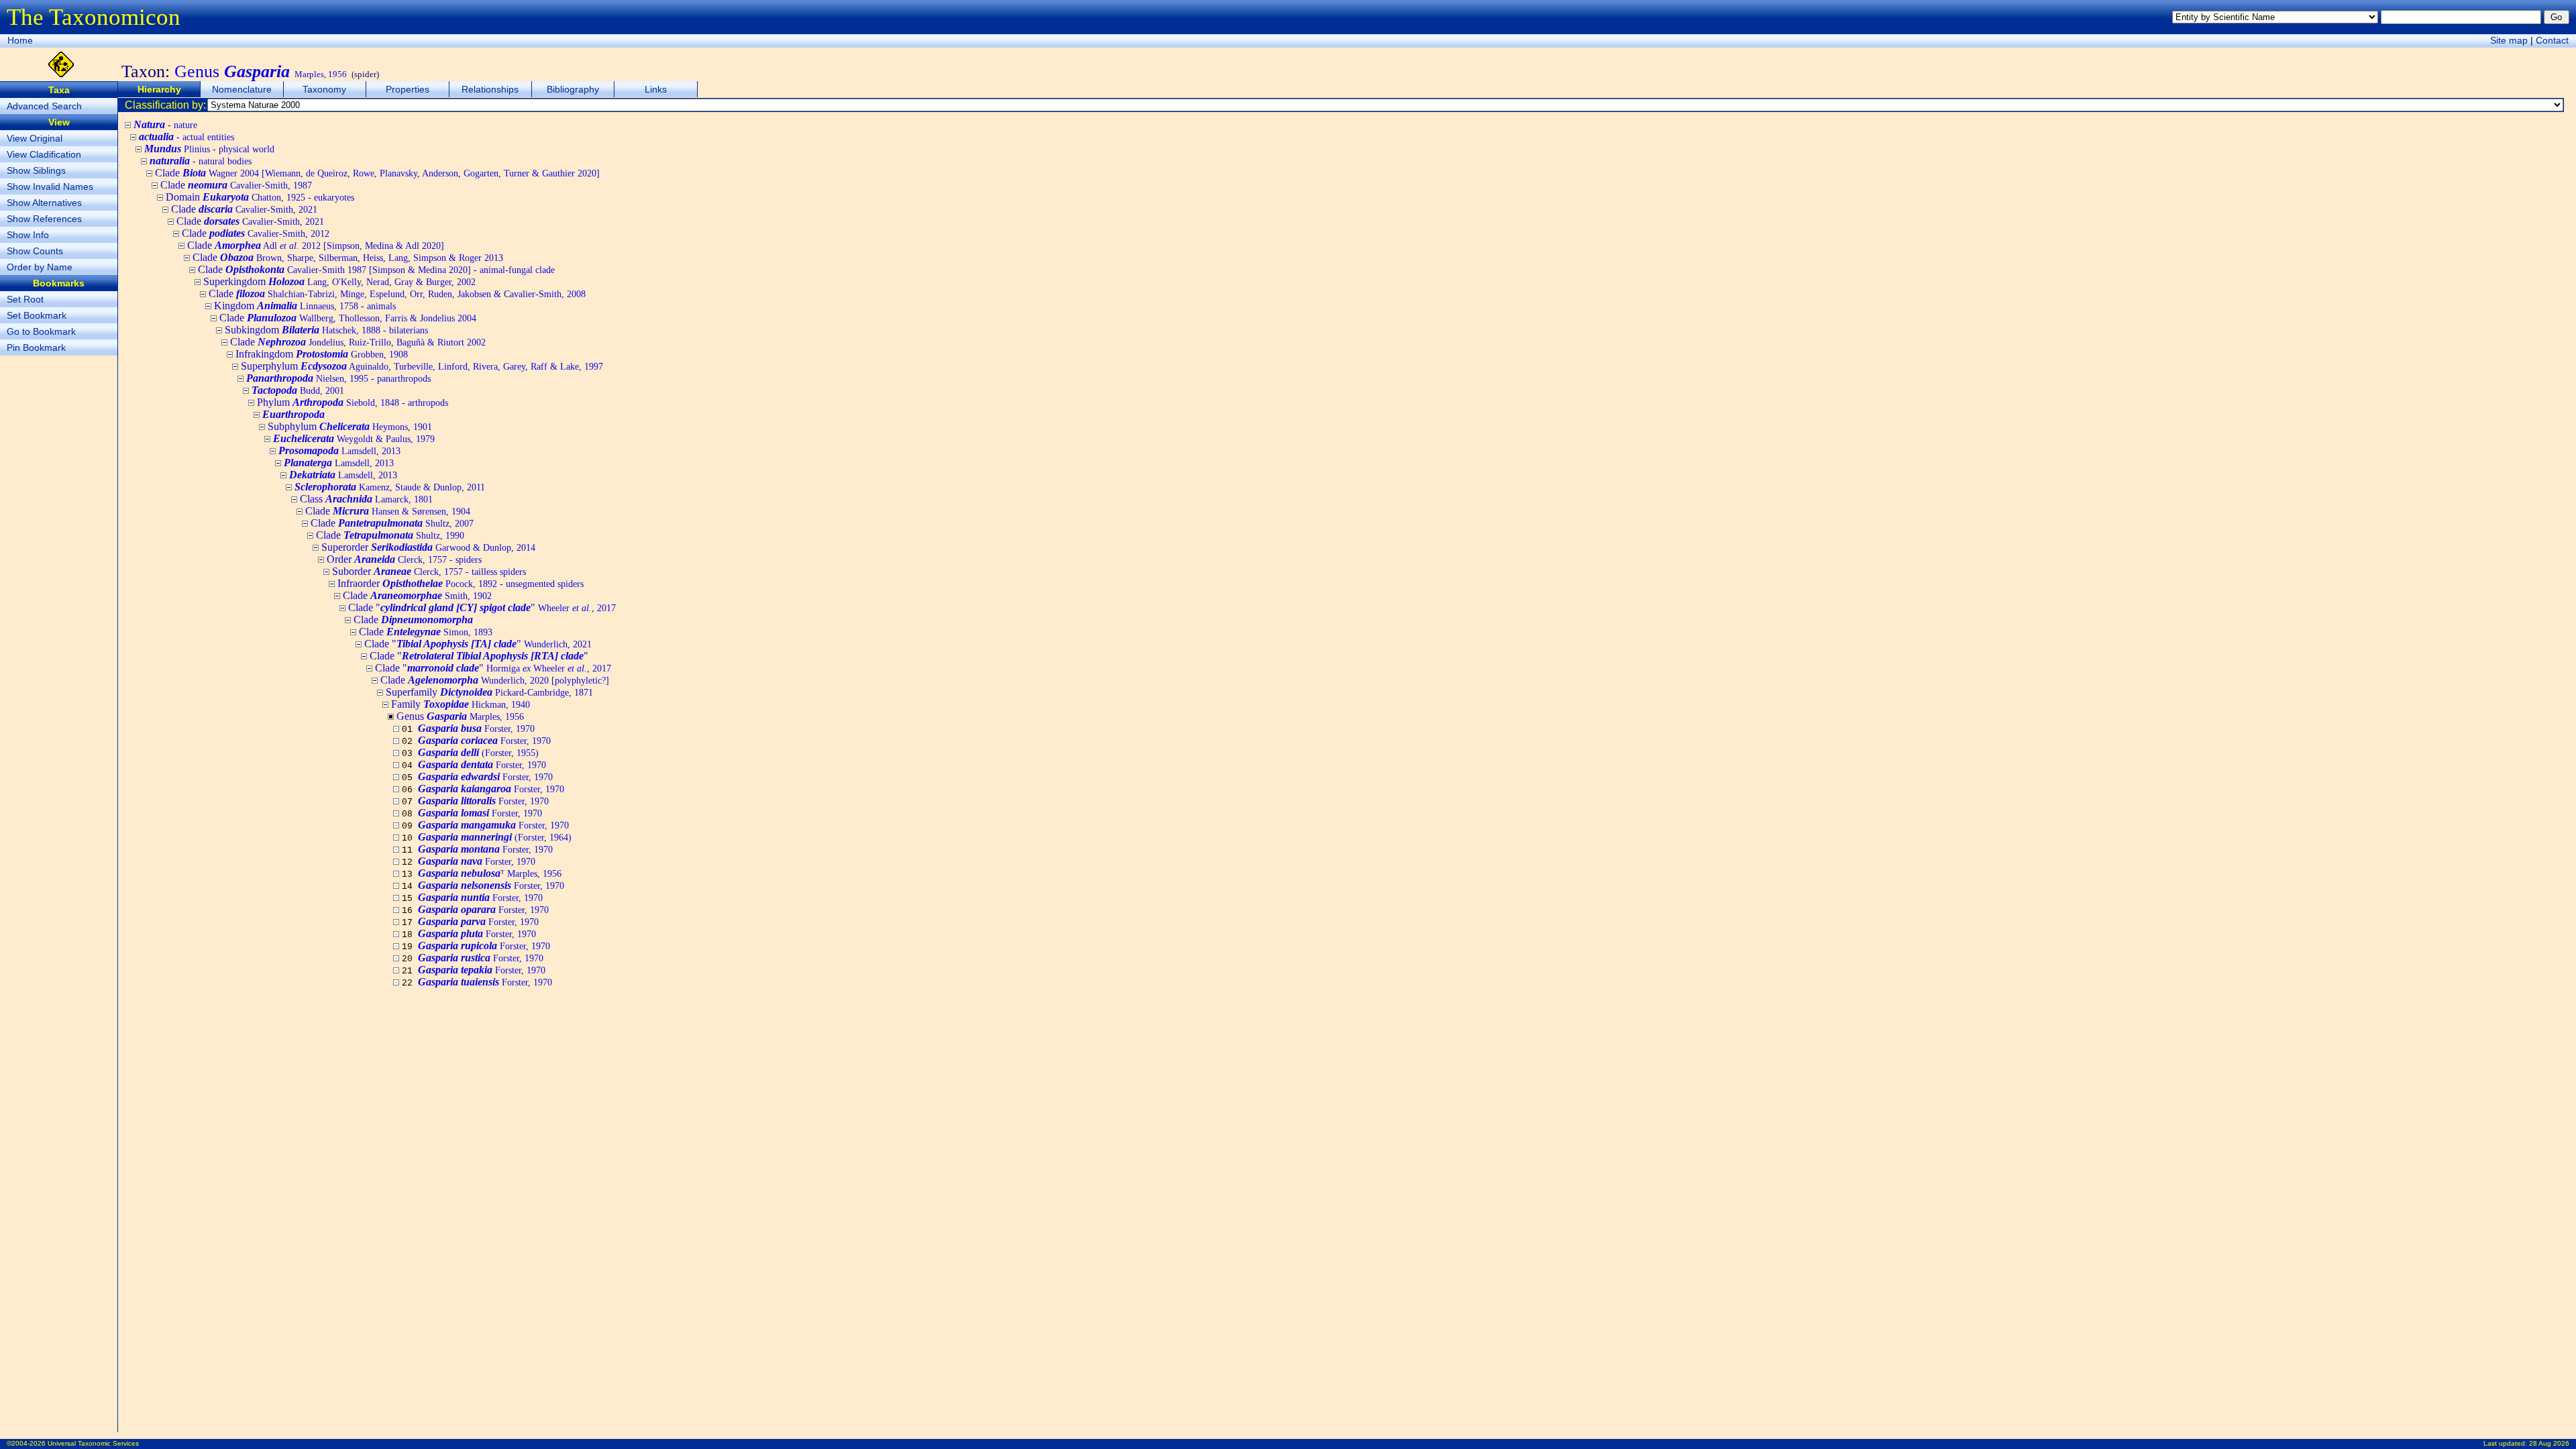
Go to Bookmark (41, 331)
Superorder (428, 547)
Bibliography (573, 89)
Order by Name (40, 267)
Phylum (353, 402)
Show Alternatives (44, 203)
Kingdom (305, 306)
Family (461, 704)
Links (656, 89)
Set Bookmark (37, 315)
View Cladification (44, 154)
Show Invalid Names (50, 186)
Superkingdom (339, 281)
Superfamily (489, 692)
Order (404, 559)
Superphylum (422, 366)
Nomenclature (242, 89)
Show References (44, 219)
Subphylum (350, 426)
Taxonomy (324, 89)
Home (20, 40)
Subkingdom (326, 330)
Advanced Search (44, 106)
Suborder (429, 571)
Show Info (28, 235)
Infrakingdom (322, 354)
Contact (2552, 40)
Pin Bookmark (36, 347)
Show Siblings (36, 170)
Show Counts (35, 251)
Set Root (25, 299)
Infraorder (461, 583)
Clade (377, 173)
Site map (2509, 40)
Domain (260, 197)
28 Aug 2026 (2549, 1443)
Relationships (490, 89)
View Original (35, 138)
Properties (408, 89)
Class (366, 499)
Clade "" (482, 607)
